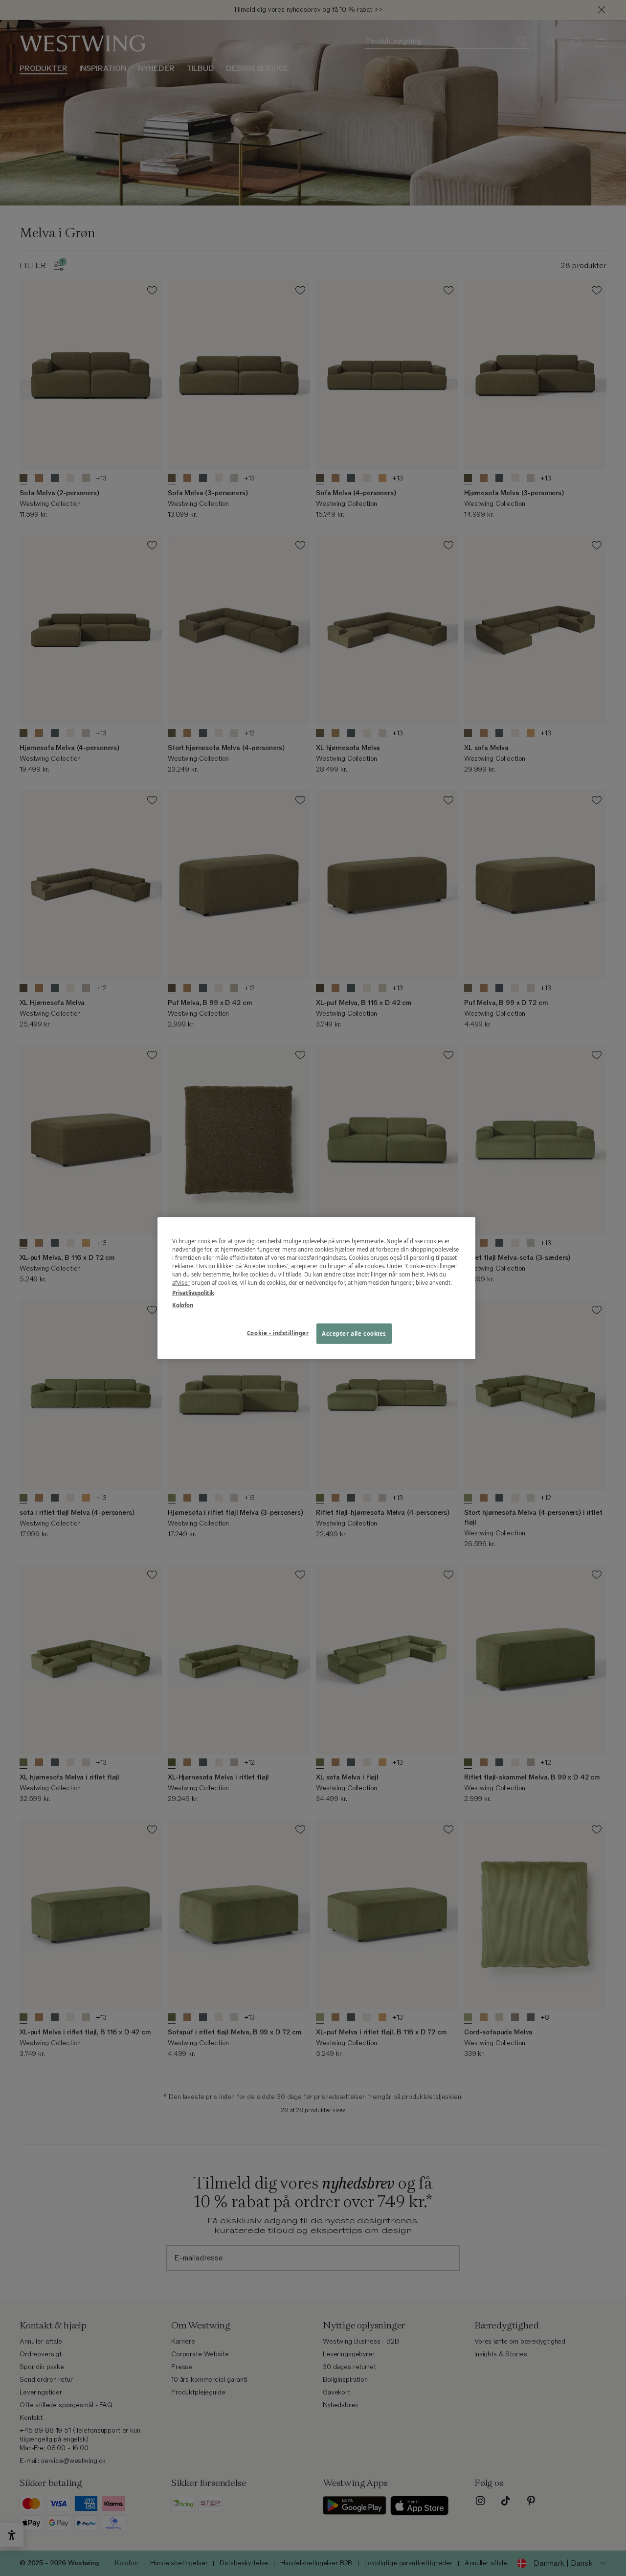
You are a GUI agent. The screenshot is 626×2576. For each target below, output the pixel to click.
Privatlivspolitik (193, 1293)
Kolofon (183, 1305)
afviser (181, 1283)
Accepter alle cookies (354, 1334)
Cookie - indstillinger (278, 1333)
